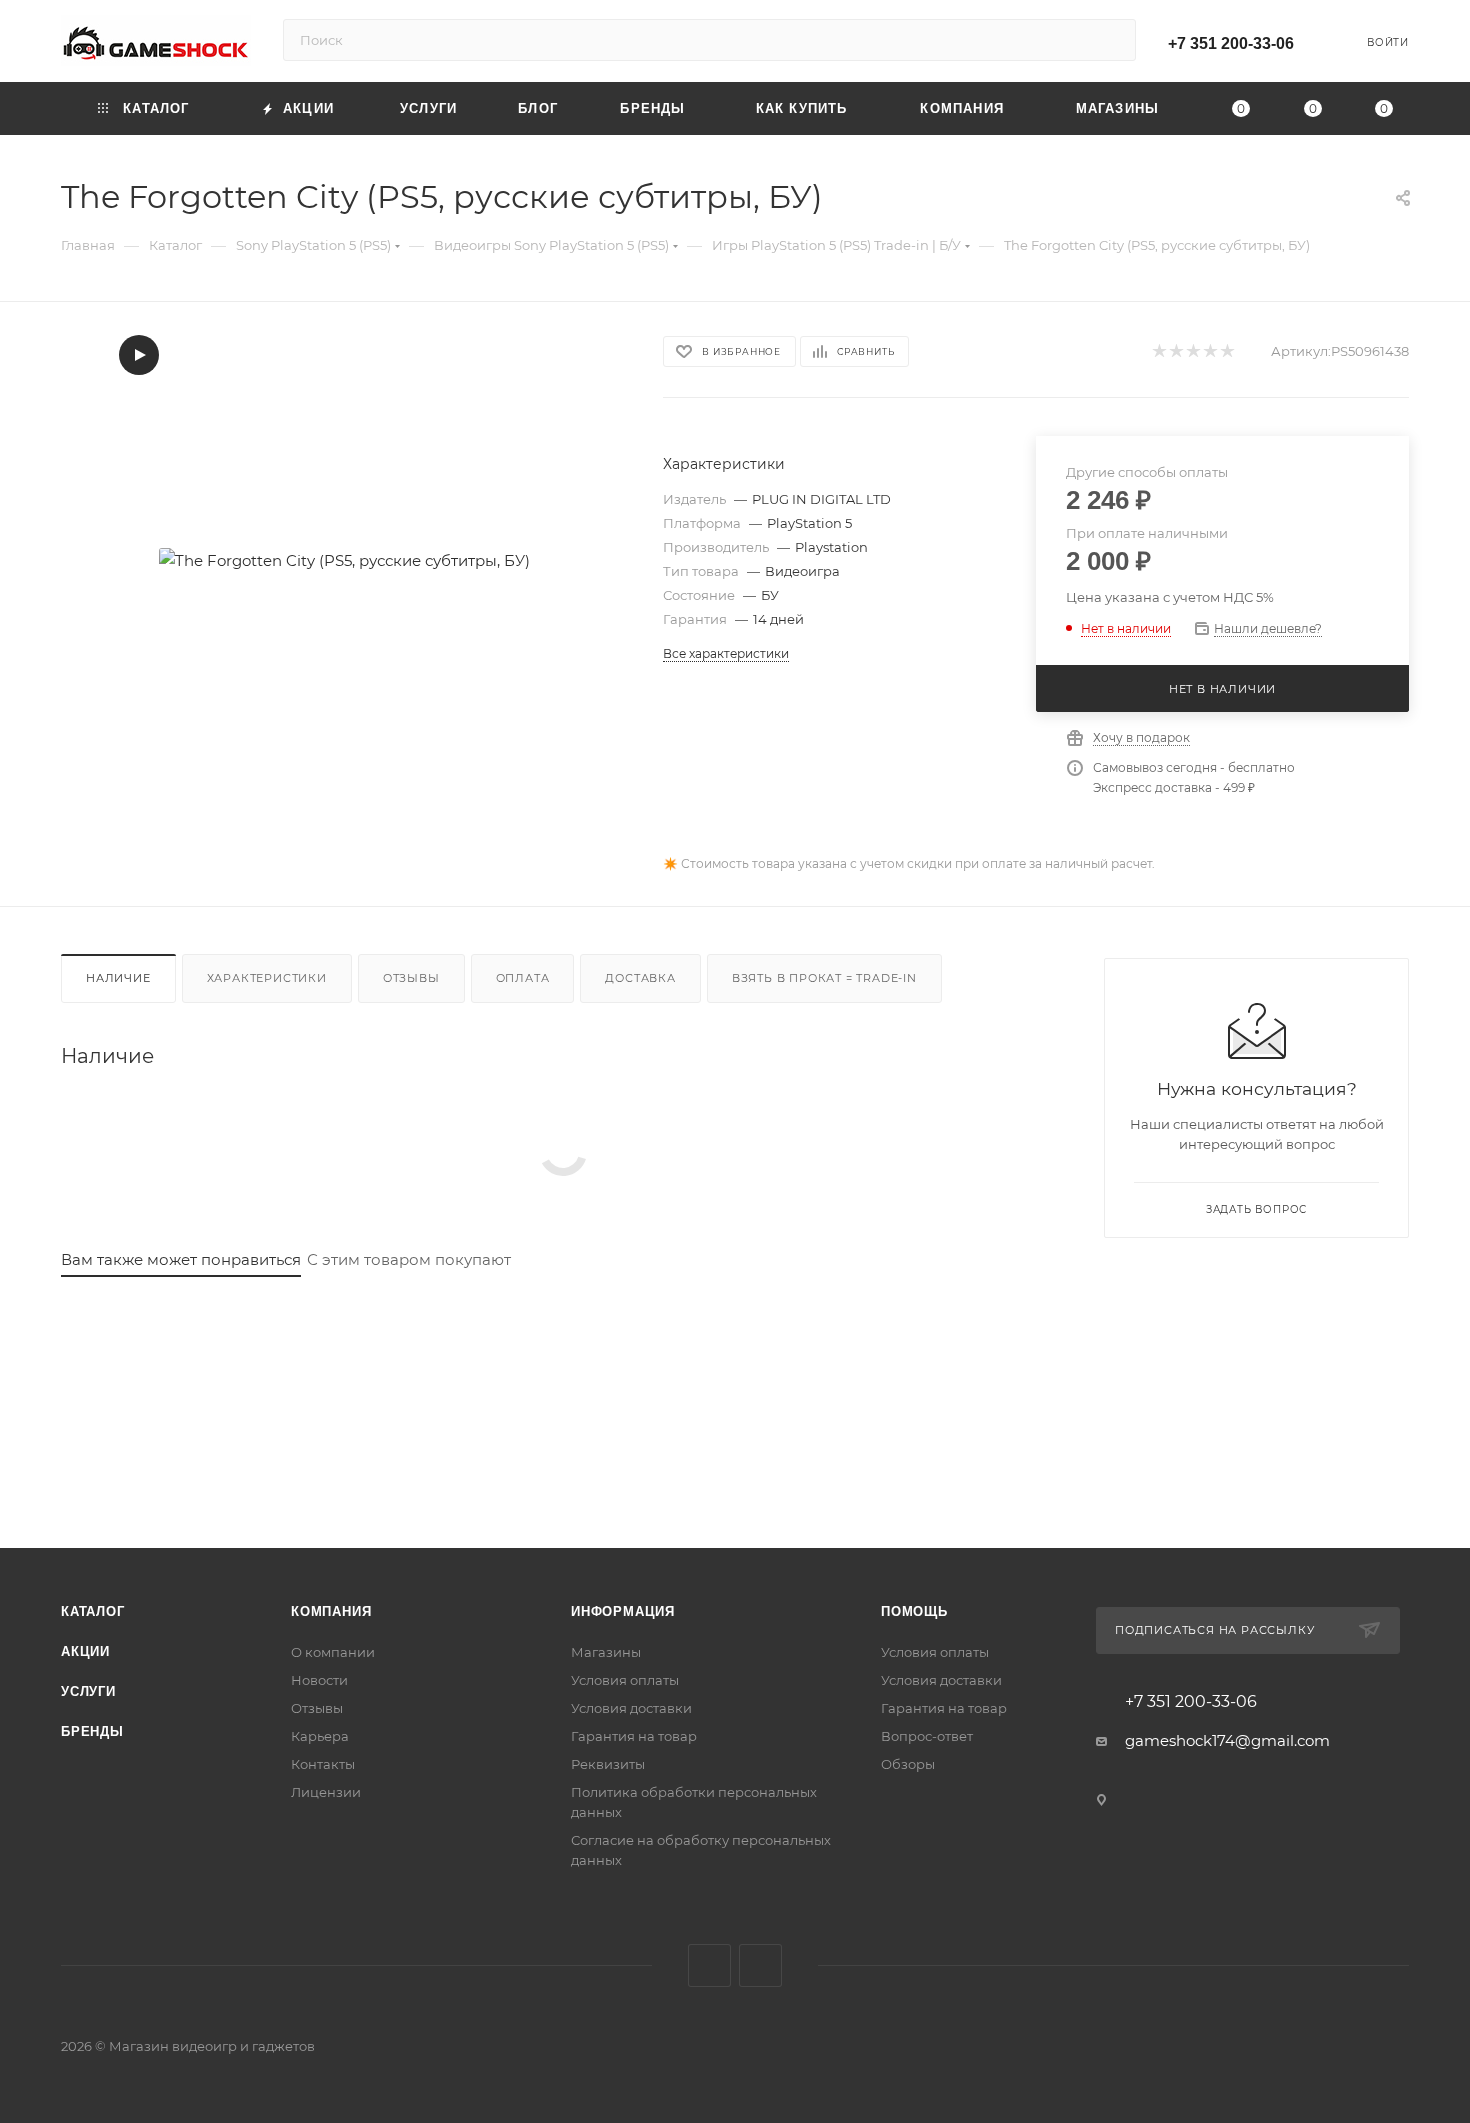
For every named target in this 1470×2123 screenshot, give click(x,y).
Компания (331, 1611)
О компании (333, 1652)
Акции (85, 1651)
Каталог (93, 1611)
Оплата (523, 978)
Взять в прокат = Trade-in (824, 978)
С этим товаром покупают (409, 1259)
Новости (319, 1680)
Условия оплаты (625, 1680)
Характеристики (267, 978)
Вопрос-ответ (927, 1736)
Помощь (914, 1611)
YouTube (760, 1965)
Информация (623, 1611)
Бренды (92, 1731)
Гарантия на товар (634, 1736)
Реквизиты (608, 1764)
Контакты (323, 1764)
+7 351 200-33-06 (1231, 43)
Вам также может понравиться (181, 1259)
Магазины (606, 1652)
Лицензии (326, 1792)
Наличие (118, 978)
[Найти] (1111, 40)
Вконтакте (709, 1965)
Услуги (88, 1691)
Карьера (320, 1736)
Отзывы (411, 978)
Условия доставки (631, 1708)
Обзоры (908, 1764)
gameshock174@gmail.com (1227, 1740)
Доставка (640, 978)
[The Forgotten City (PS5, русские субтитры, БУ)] (344, 560)
